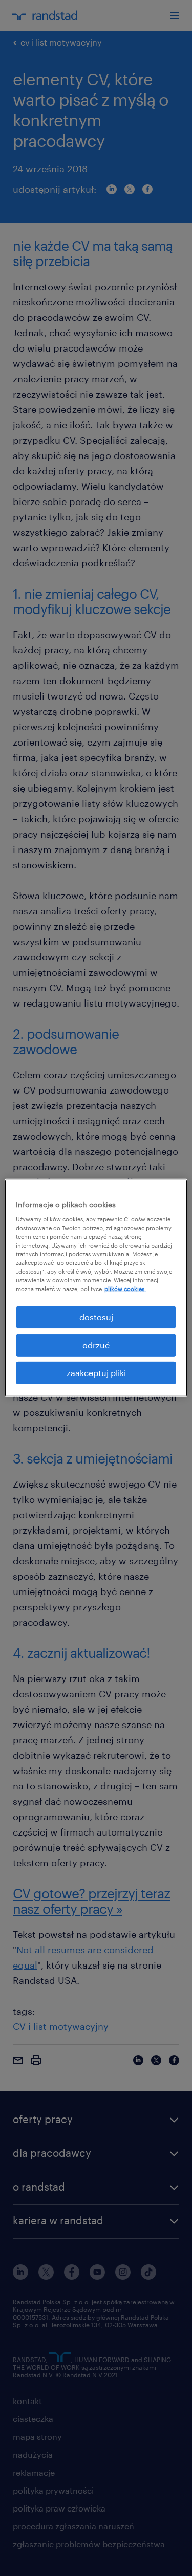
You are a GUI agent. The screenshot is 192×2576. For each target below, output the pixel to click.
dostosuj (96, 1317)
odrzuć (96, 1345)
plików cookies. (125, 1289)
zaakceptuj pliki (96, 1373)
